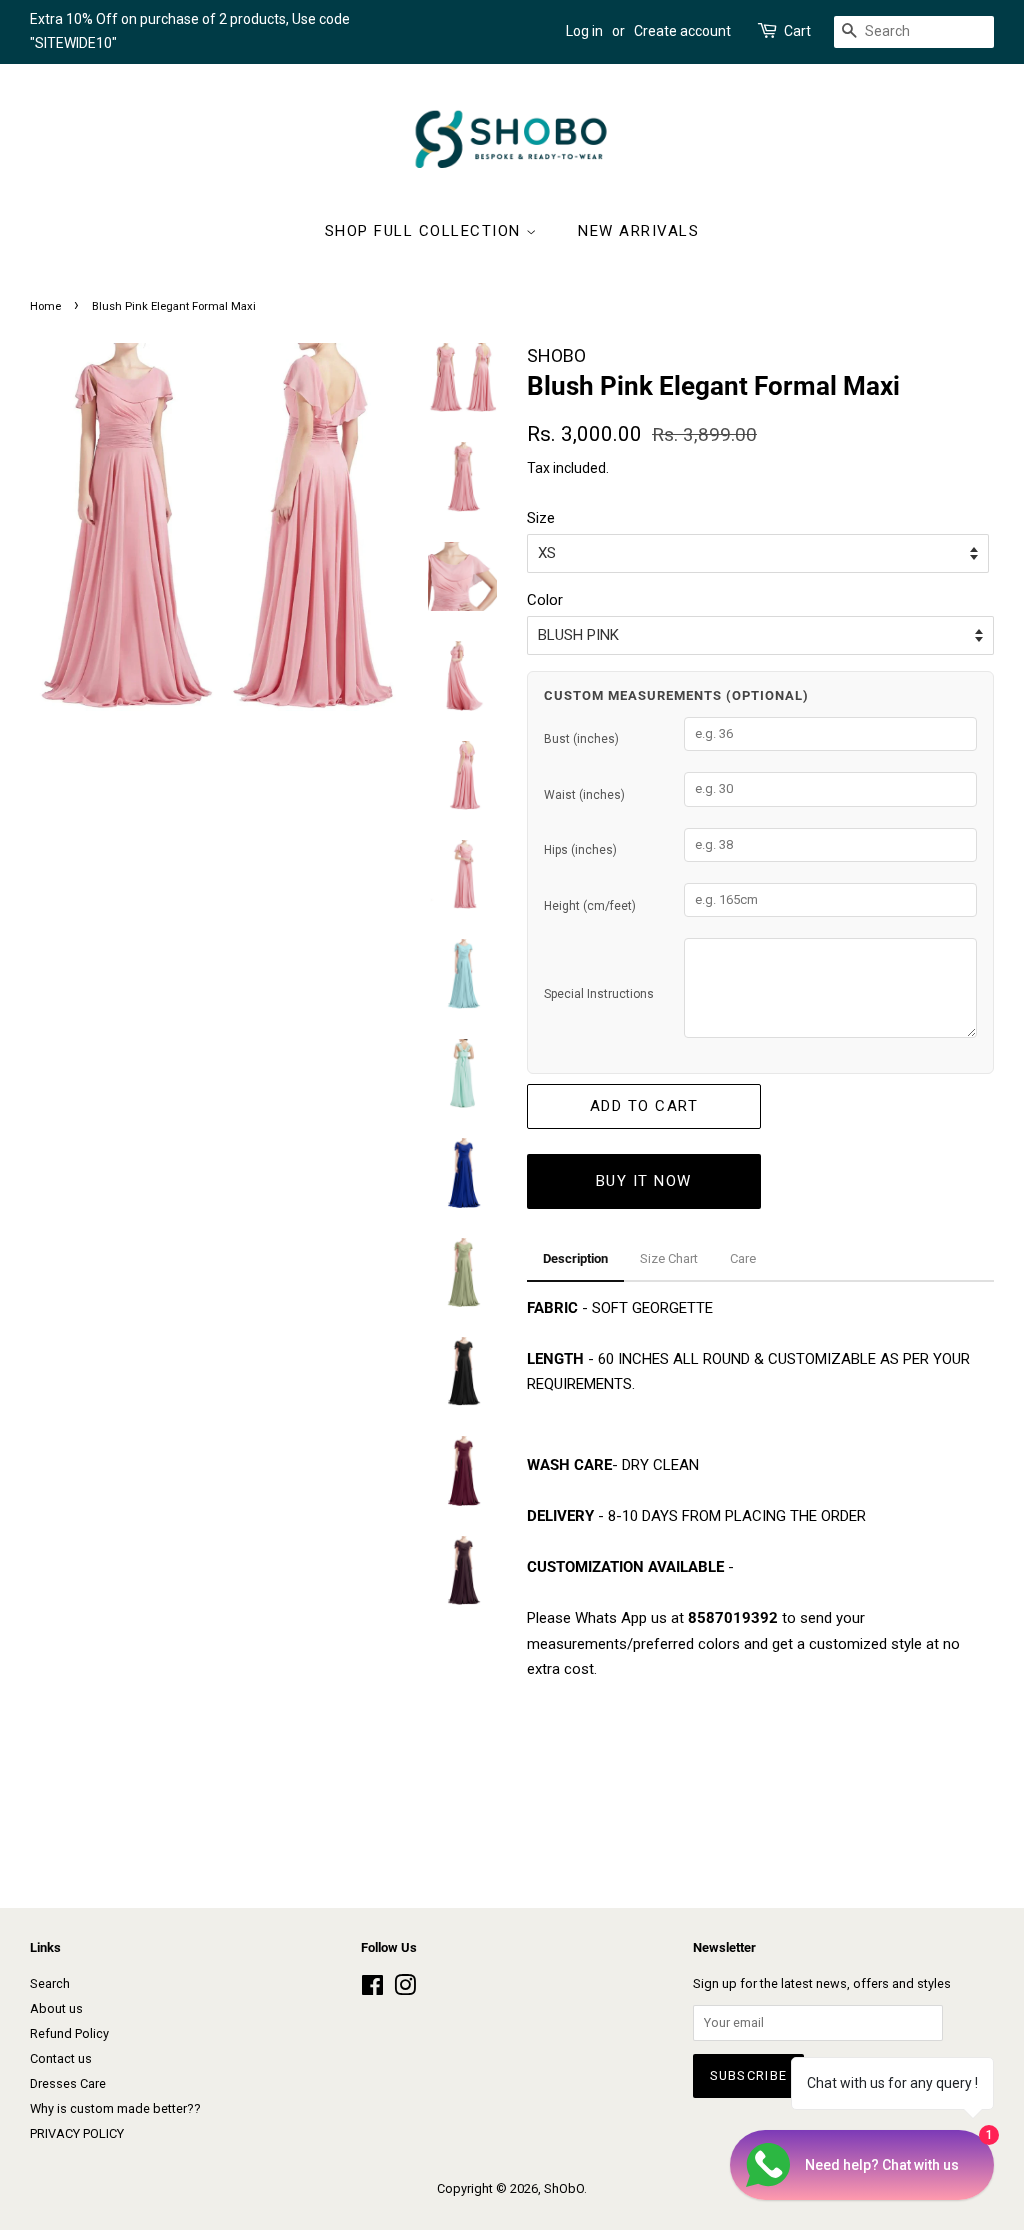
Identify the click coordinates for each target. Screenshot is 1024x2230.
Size (541, 518)
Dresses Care (68, 2083)
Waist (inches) (584, 795)
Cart (797, 31)
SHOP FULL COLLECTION (426, 231)
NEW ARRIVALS (638, 231)
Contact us (61, 2058)
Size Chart (669, 1258)
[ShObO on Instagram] (405, 1989)
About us (56, 2008)
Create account (682, 31)
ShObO (564, 2188)
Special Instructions (599, 994)
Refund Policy (69, 2033)
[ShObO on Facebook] (372, 1989)
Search (50, 1983)
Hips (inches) (580, 850)
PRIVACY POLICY (77, 2133)
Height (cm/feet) (590, 906)
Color (545, 600)
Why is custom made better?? (115, 2108)
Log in (584, 31)
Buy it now (644, 1181)
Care (743, 1258)
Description (575, 1258)
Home (45, 306)
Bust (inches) (581, 739)
